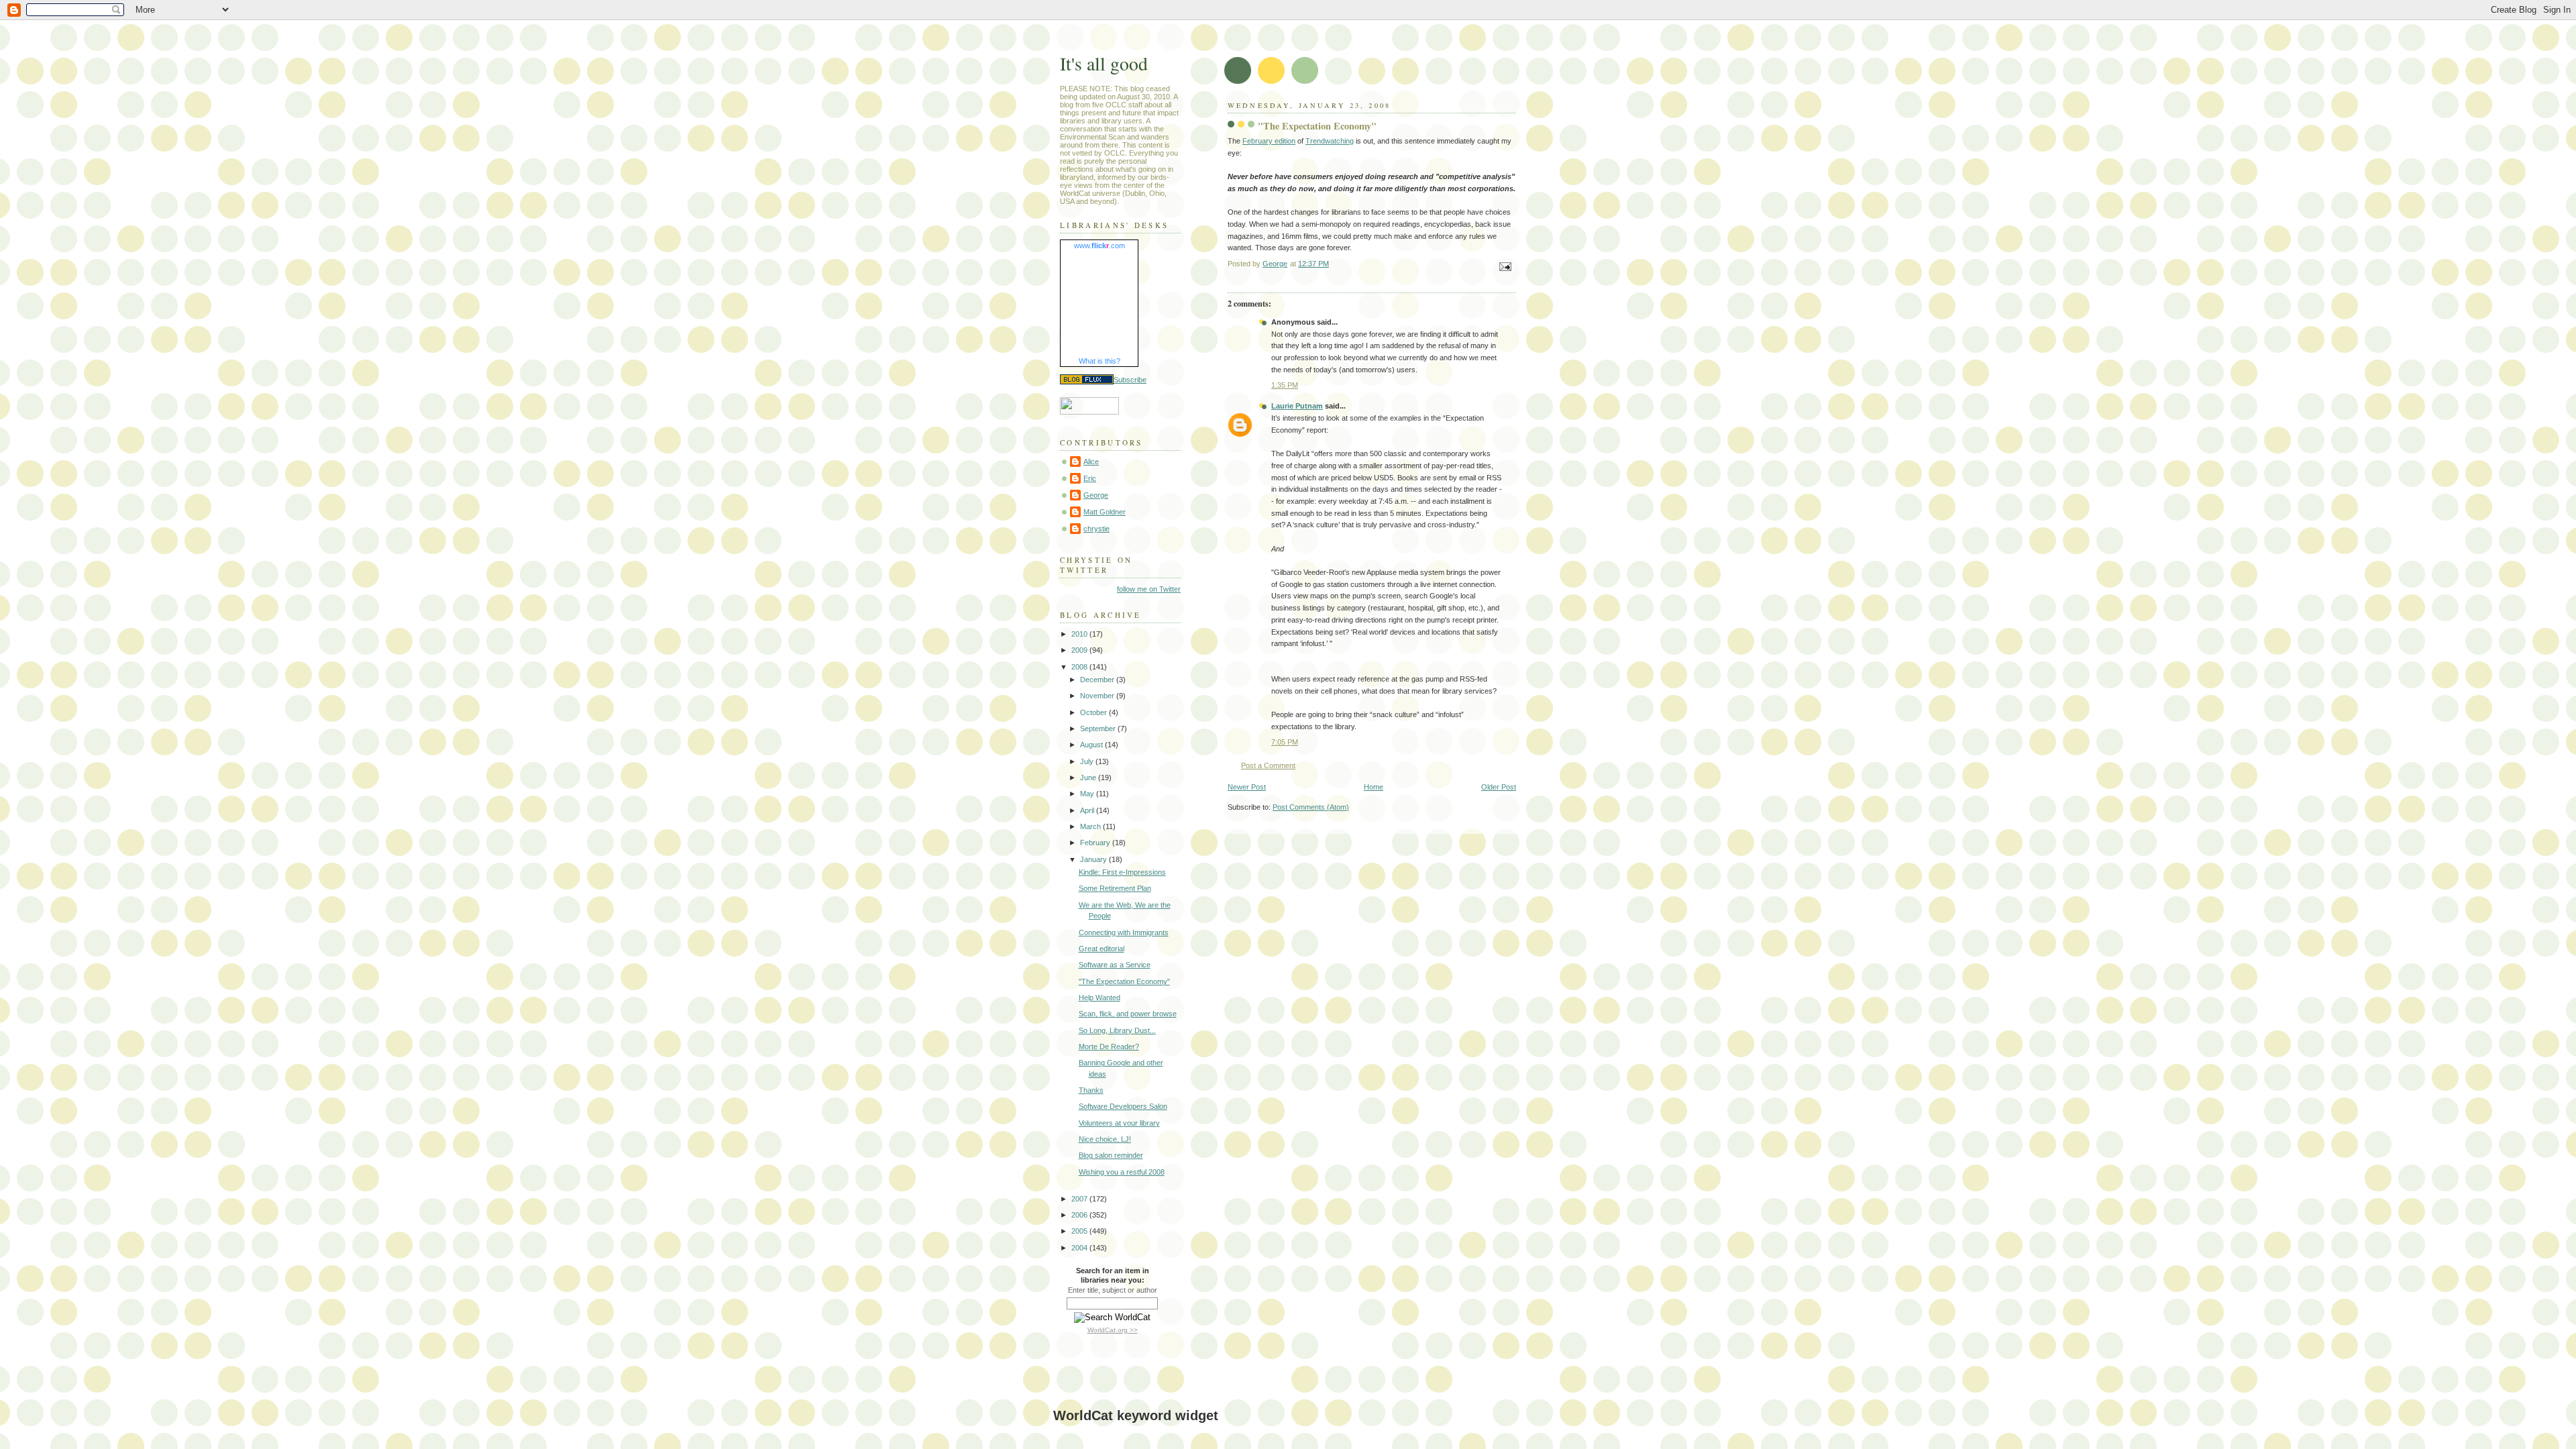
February (1096, 843)
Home (1374, 787)
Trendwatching (1330, 141)
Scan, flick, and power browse (1128, 1014)
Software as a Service (1115, 965)
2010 (1080, 634)
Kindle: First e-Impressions (1122, 872)
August (1092, 745)
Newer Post (1247, 787)
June (1089, 777)
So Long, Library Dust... (1117, 1030)
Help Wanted (1099, 998)
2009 (1080, 650)
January (1094, 859)
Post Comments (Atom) (1311, 807)
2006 (1080, 1215)
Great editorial (1102, 949)
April (1088, 810)
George (1096, 495)
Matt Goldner (1105, 512)
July (1088, 761)
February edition (1269, 141)
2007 (1080, 1199)
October (1094, 712)
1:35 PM (1285, 385)
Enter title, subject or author (1113, 1290)
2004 (1080, 1248)
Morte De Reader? (1109, 1046)
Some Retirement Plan (1115, 888)
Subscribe (1130, 380)
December (1098, 680)
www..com (1099, 246)
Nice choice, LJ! (1105, 1139)
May (1088, 794)
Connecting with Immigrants (1124, 932)
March (1091, 826)
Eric (1090, 478)
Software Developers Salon (1123, 1106)
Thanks (1091, 1090)
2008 (1080, 667)
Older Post (1499, 787)
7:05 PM (1285, 742)
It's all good (1104, 63)
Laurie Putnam (1297, 406)
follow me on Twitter (1149, 589)
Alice (1091, 462)
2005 (1080, 1231)
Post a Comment (1268, 765)
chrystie (1096, 529)
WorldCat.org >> (1113, 1330)
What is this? (1099, 361)
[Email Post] (1504, 266)
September (1099, 729)
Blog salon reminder (1111, 1155)
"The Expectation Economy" (1124, 981)
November (1098, 696)
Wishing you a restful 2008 (1122, 1172)
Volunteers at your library (1119, 1123)
